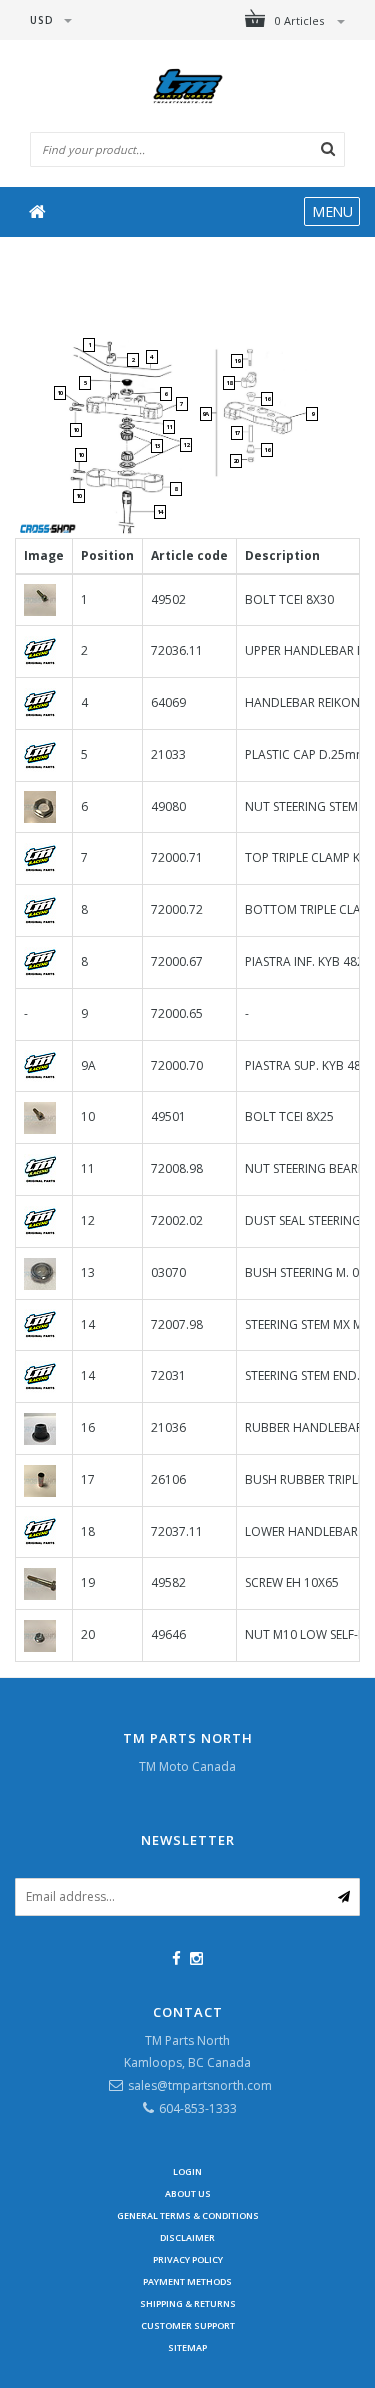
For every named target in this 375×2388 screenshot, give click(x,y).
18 (229, 383)
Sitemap (187, 2347)
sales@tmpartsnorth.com (200, 2085)
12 (186, 445)
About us (188, 2193)
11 (169, 427)
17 (237, 433)
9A (205, 414)
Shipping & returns (188, 2303)
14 (160, 512)
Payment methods (187, 2281)
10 (60, 393)
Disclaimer (187, 2237)
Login (187, 2171)
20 (236, 461)
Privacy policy (188, 2259)
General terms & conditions (188, 2215)
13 (157, 446)
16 (267, 450)
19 (237, 361)
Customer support (188, 2325)
